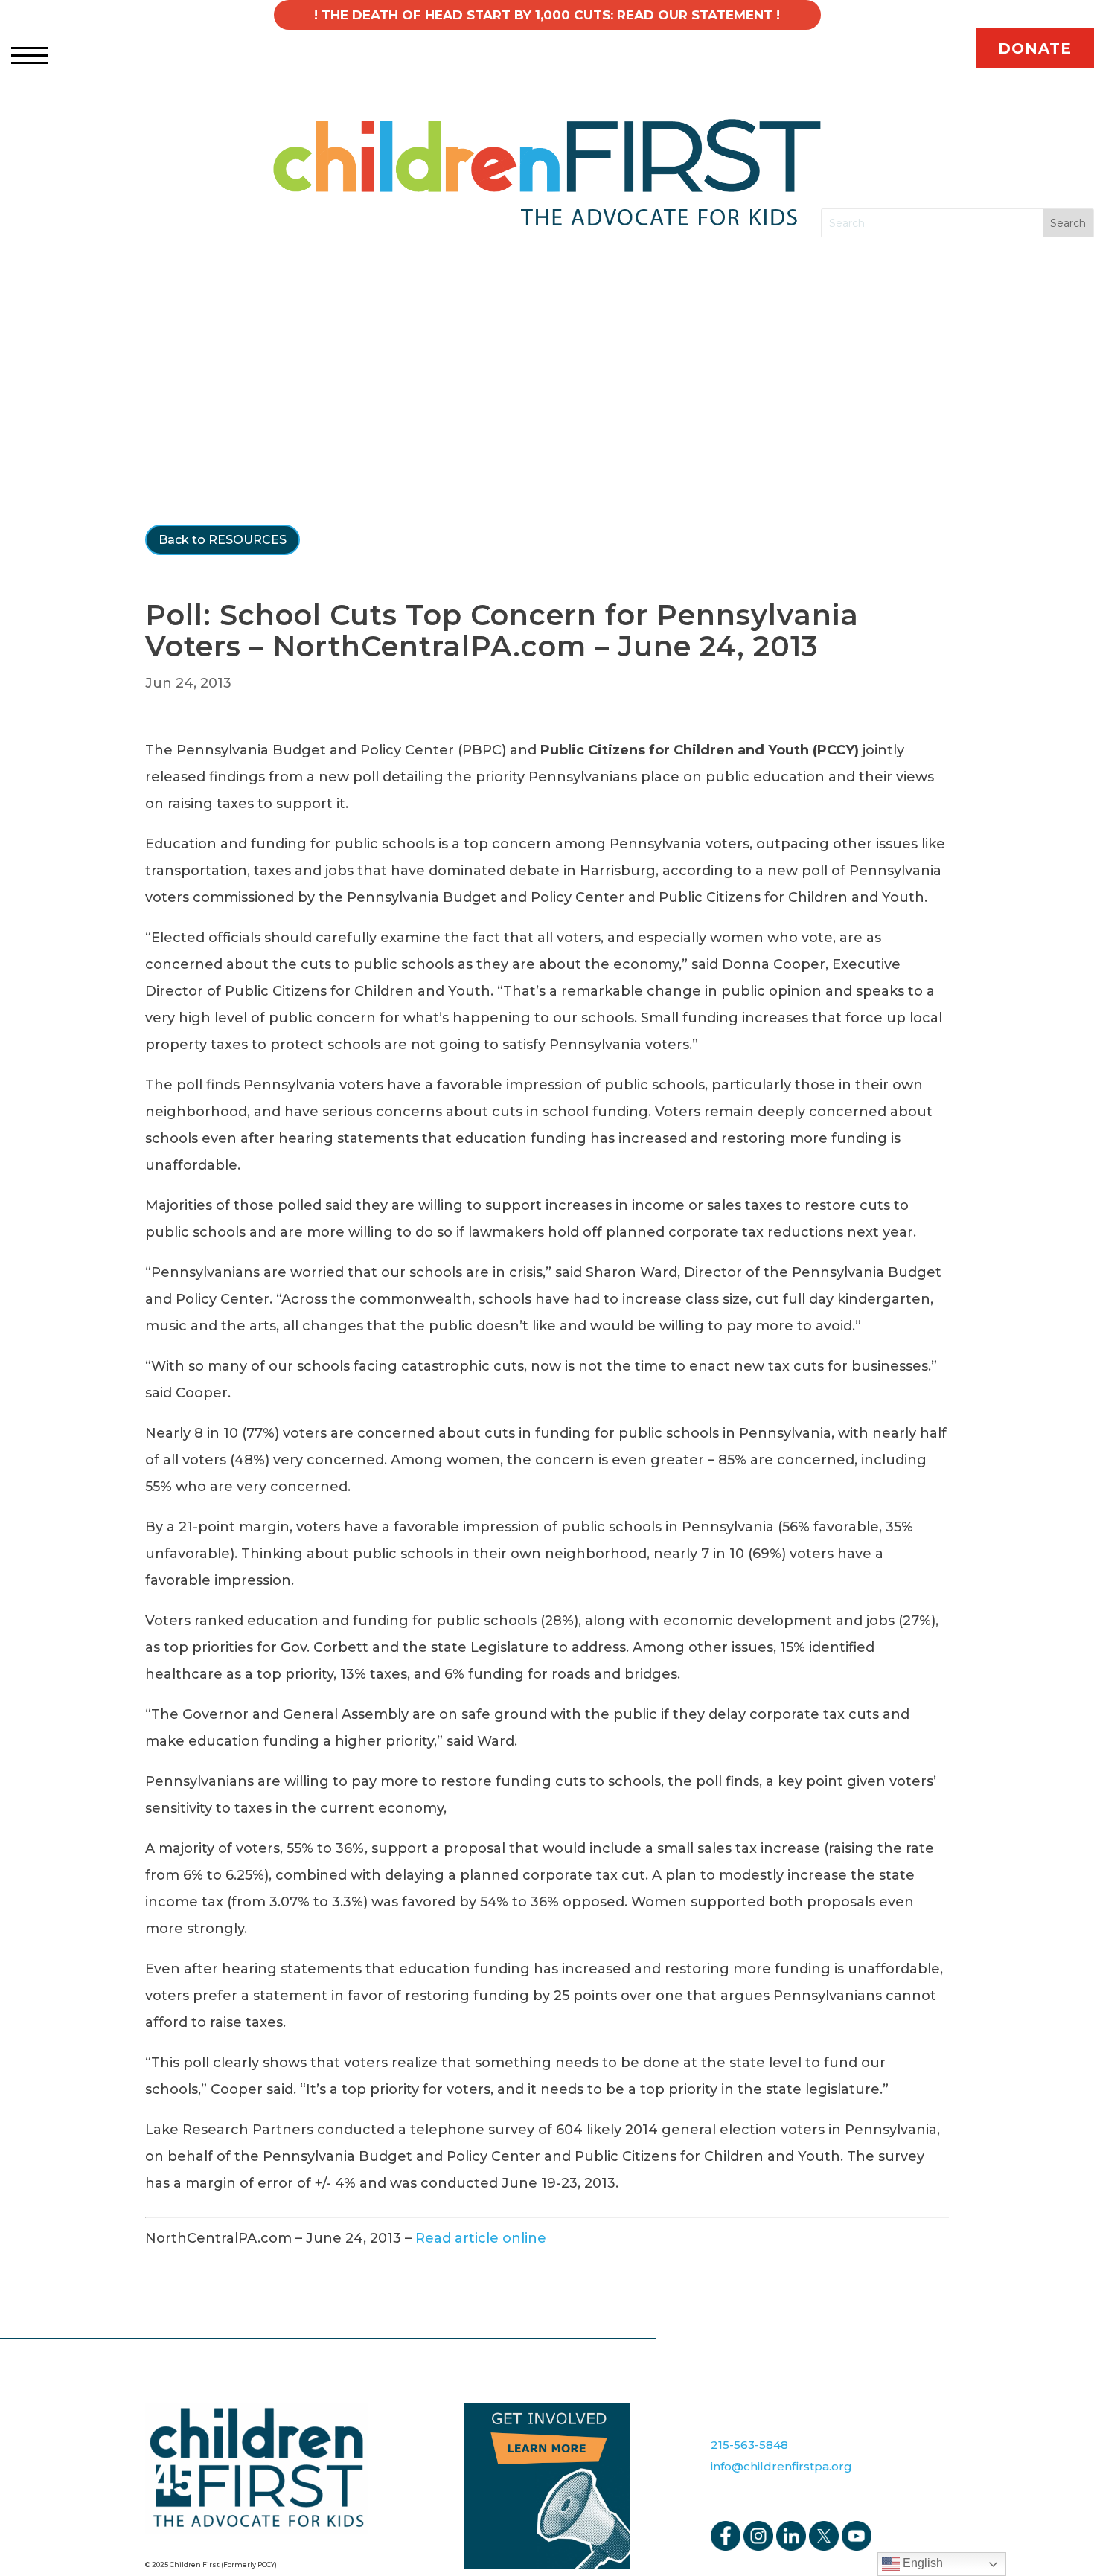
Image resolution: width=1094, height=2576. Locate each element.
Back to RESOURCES (223, 540)
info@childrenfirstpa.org (781, 2466)
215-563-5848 (749, 2445)
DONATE (1035, 48)
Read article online (481, 2238)
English (921, 2563)
